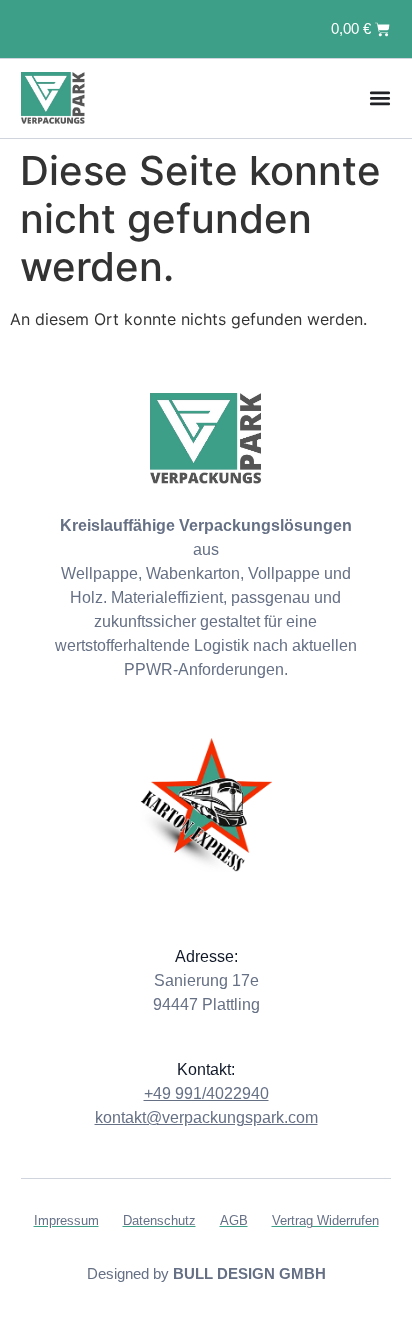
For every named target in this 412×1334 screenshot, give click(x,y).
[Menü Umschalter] (380, 98)
